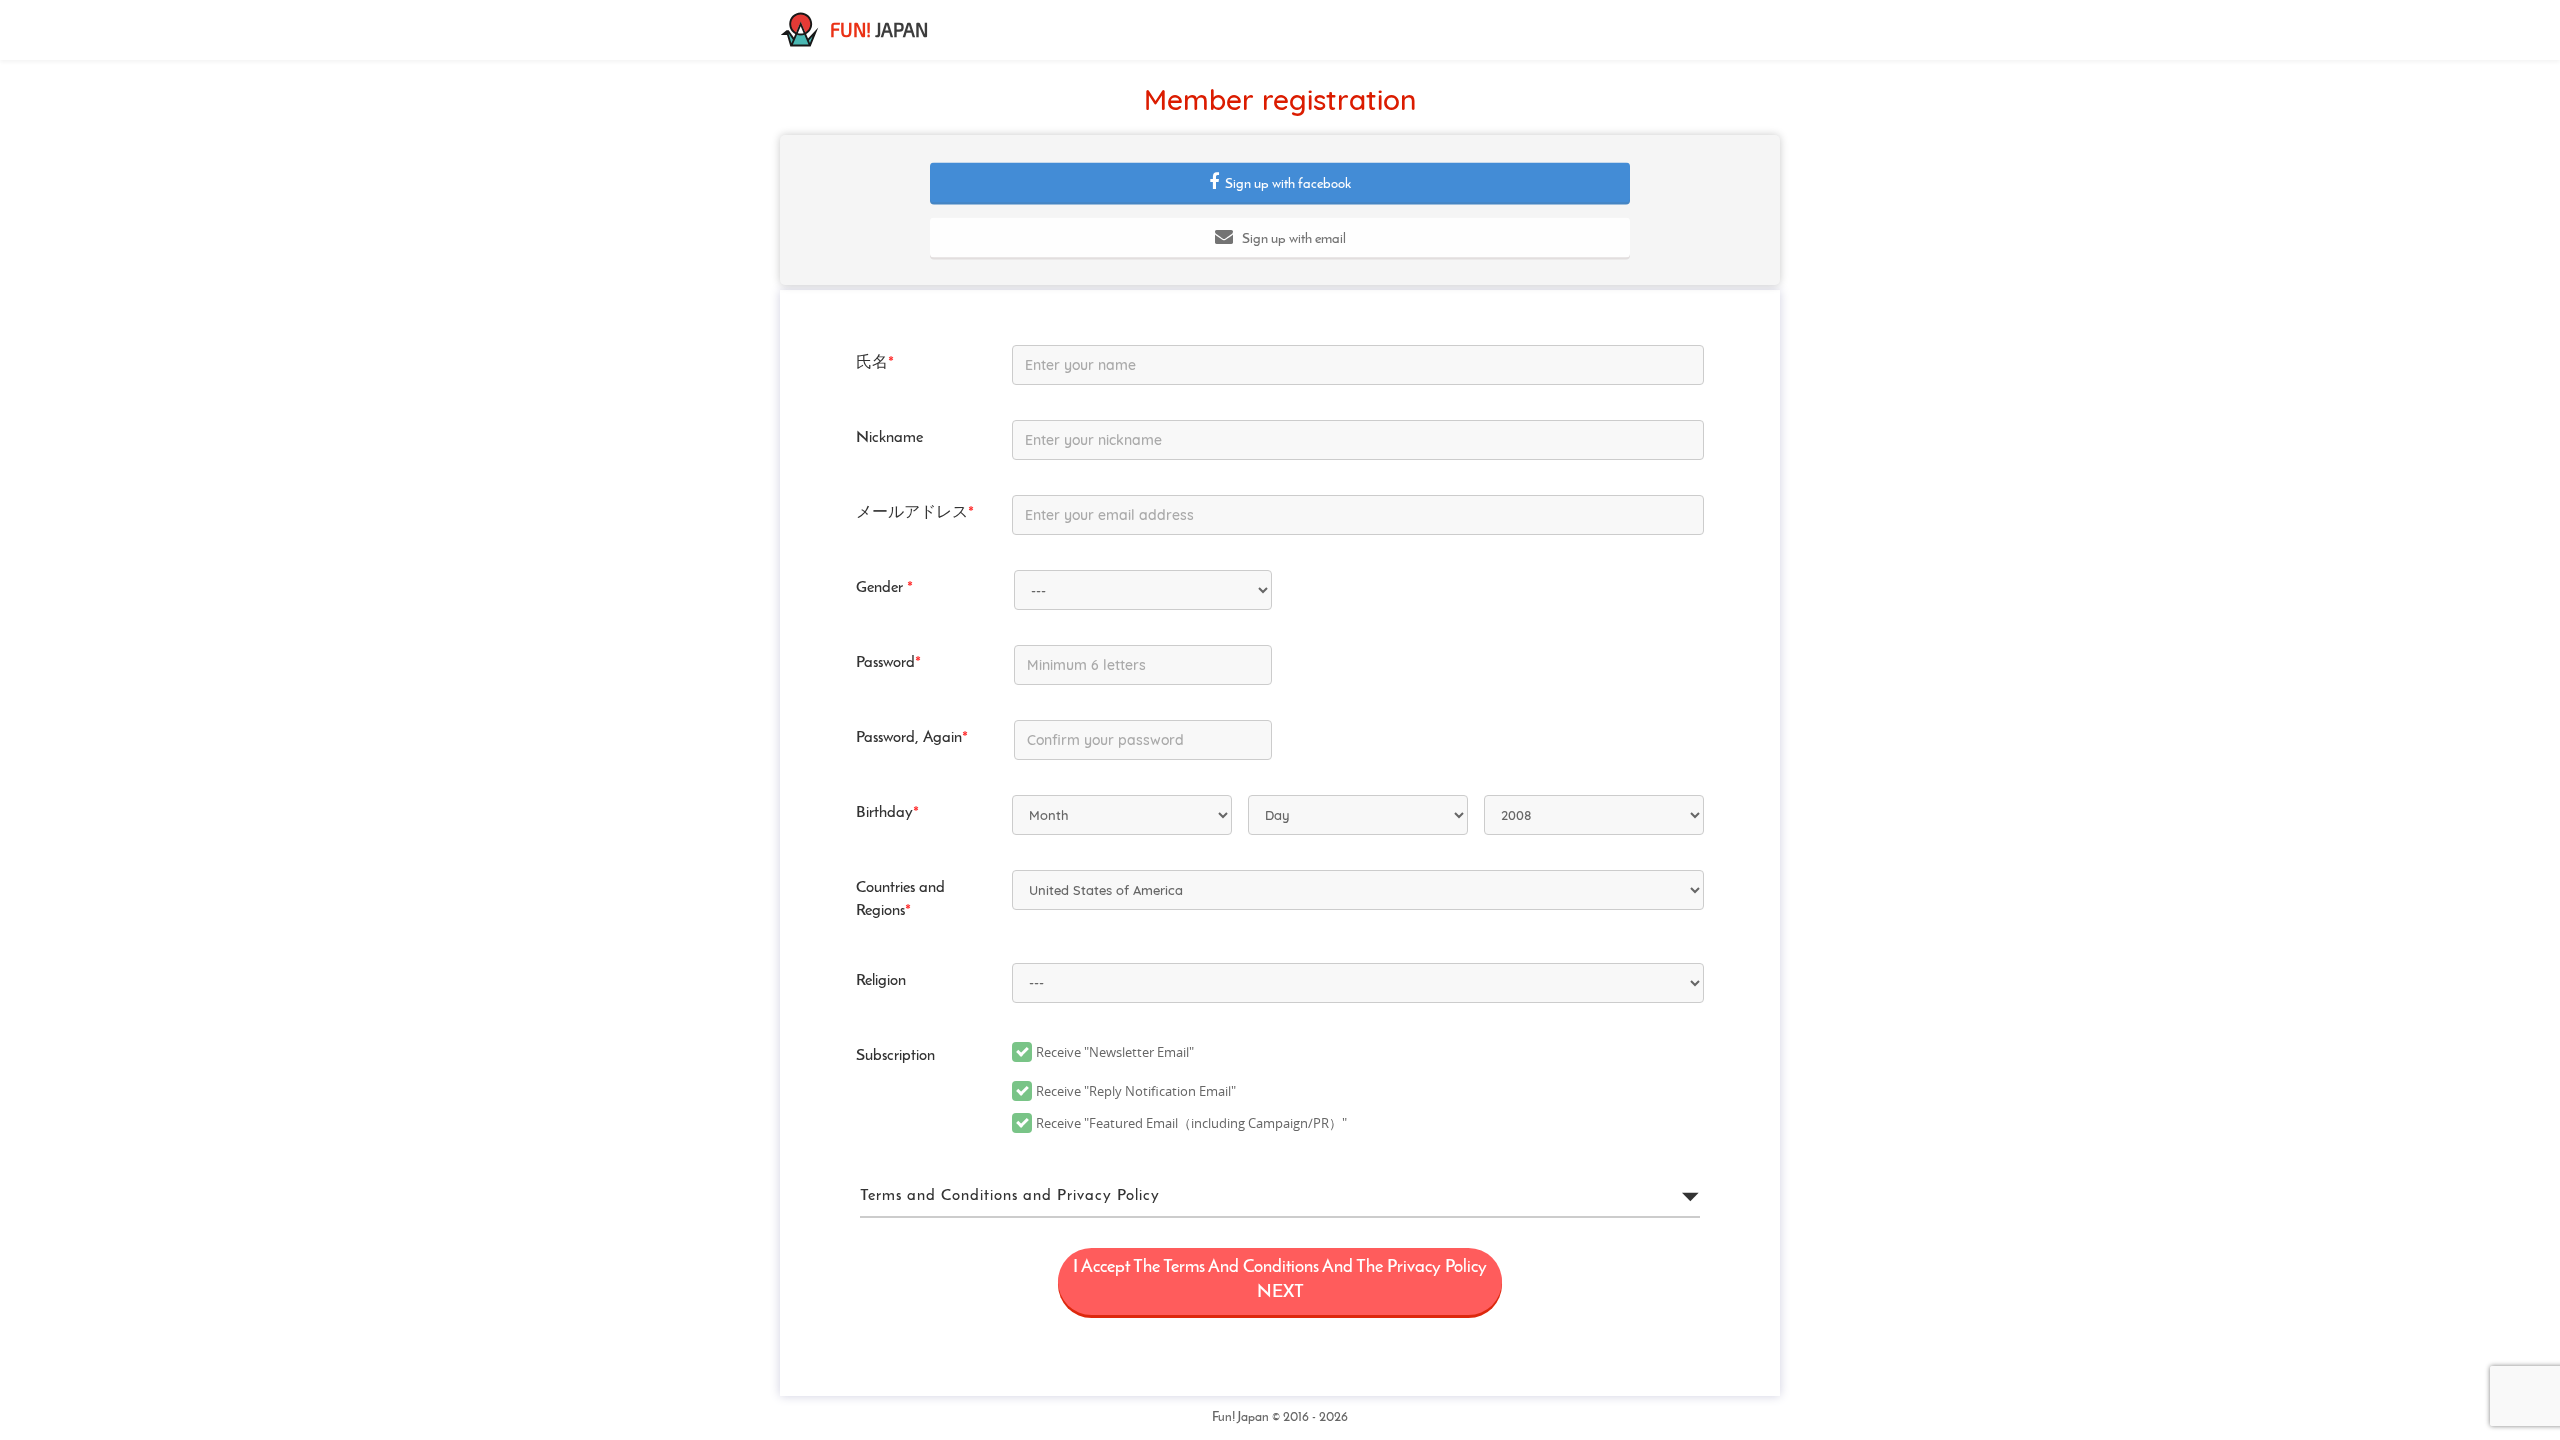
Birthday (887, 813)
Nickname (889, 438)
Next (1280, 1281)
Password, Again (912, 738)
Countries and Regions (900, 899)
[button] (1280, 183)
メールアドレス (915, 513)
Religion (881, 981)
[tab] (1280, 1196)
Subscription (895, 1056)
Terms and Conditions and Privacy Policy (1010, 1196)
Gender (884, 588)
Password (888, 663)
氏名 (875, 363)
